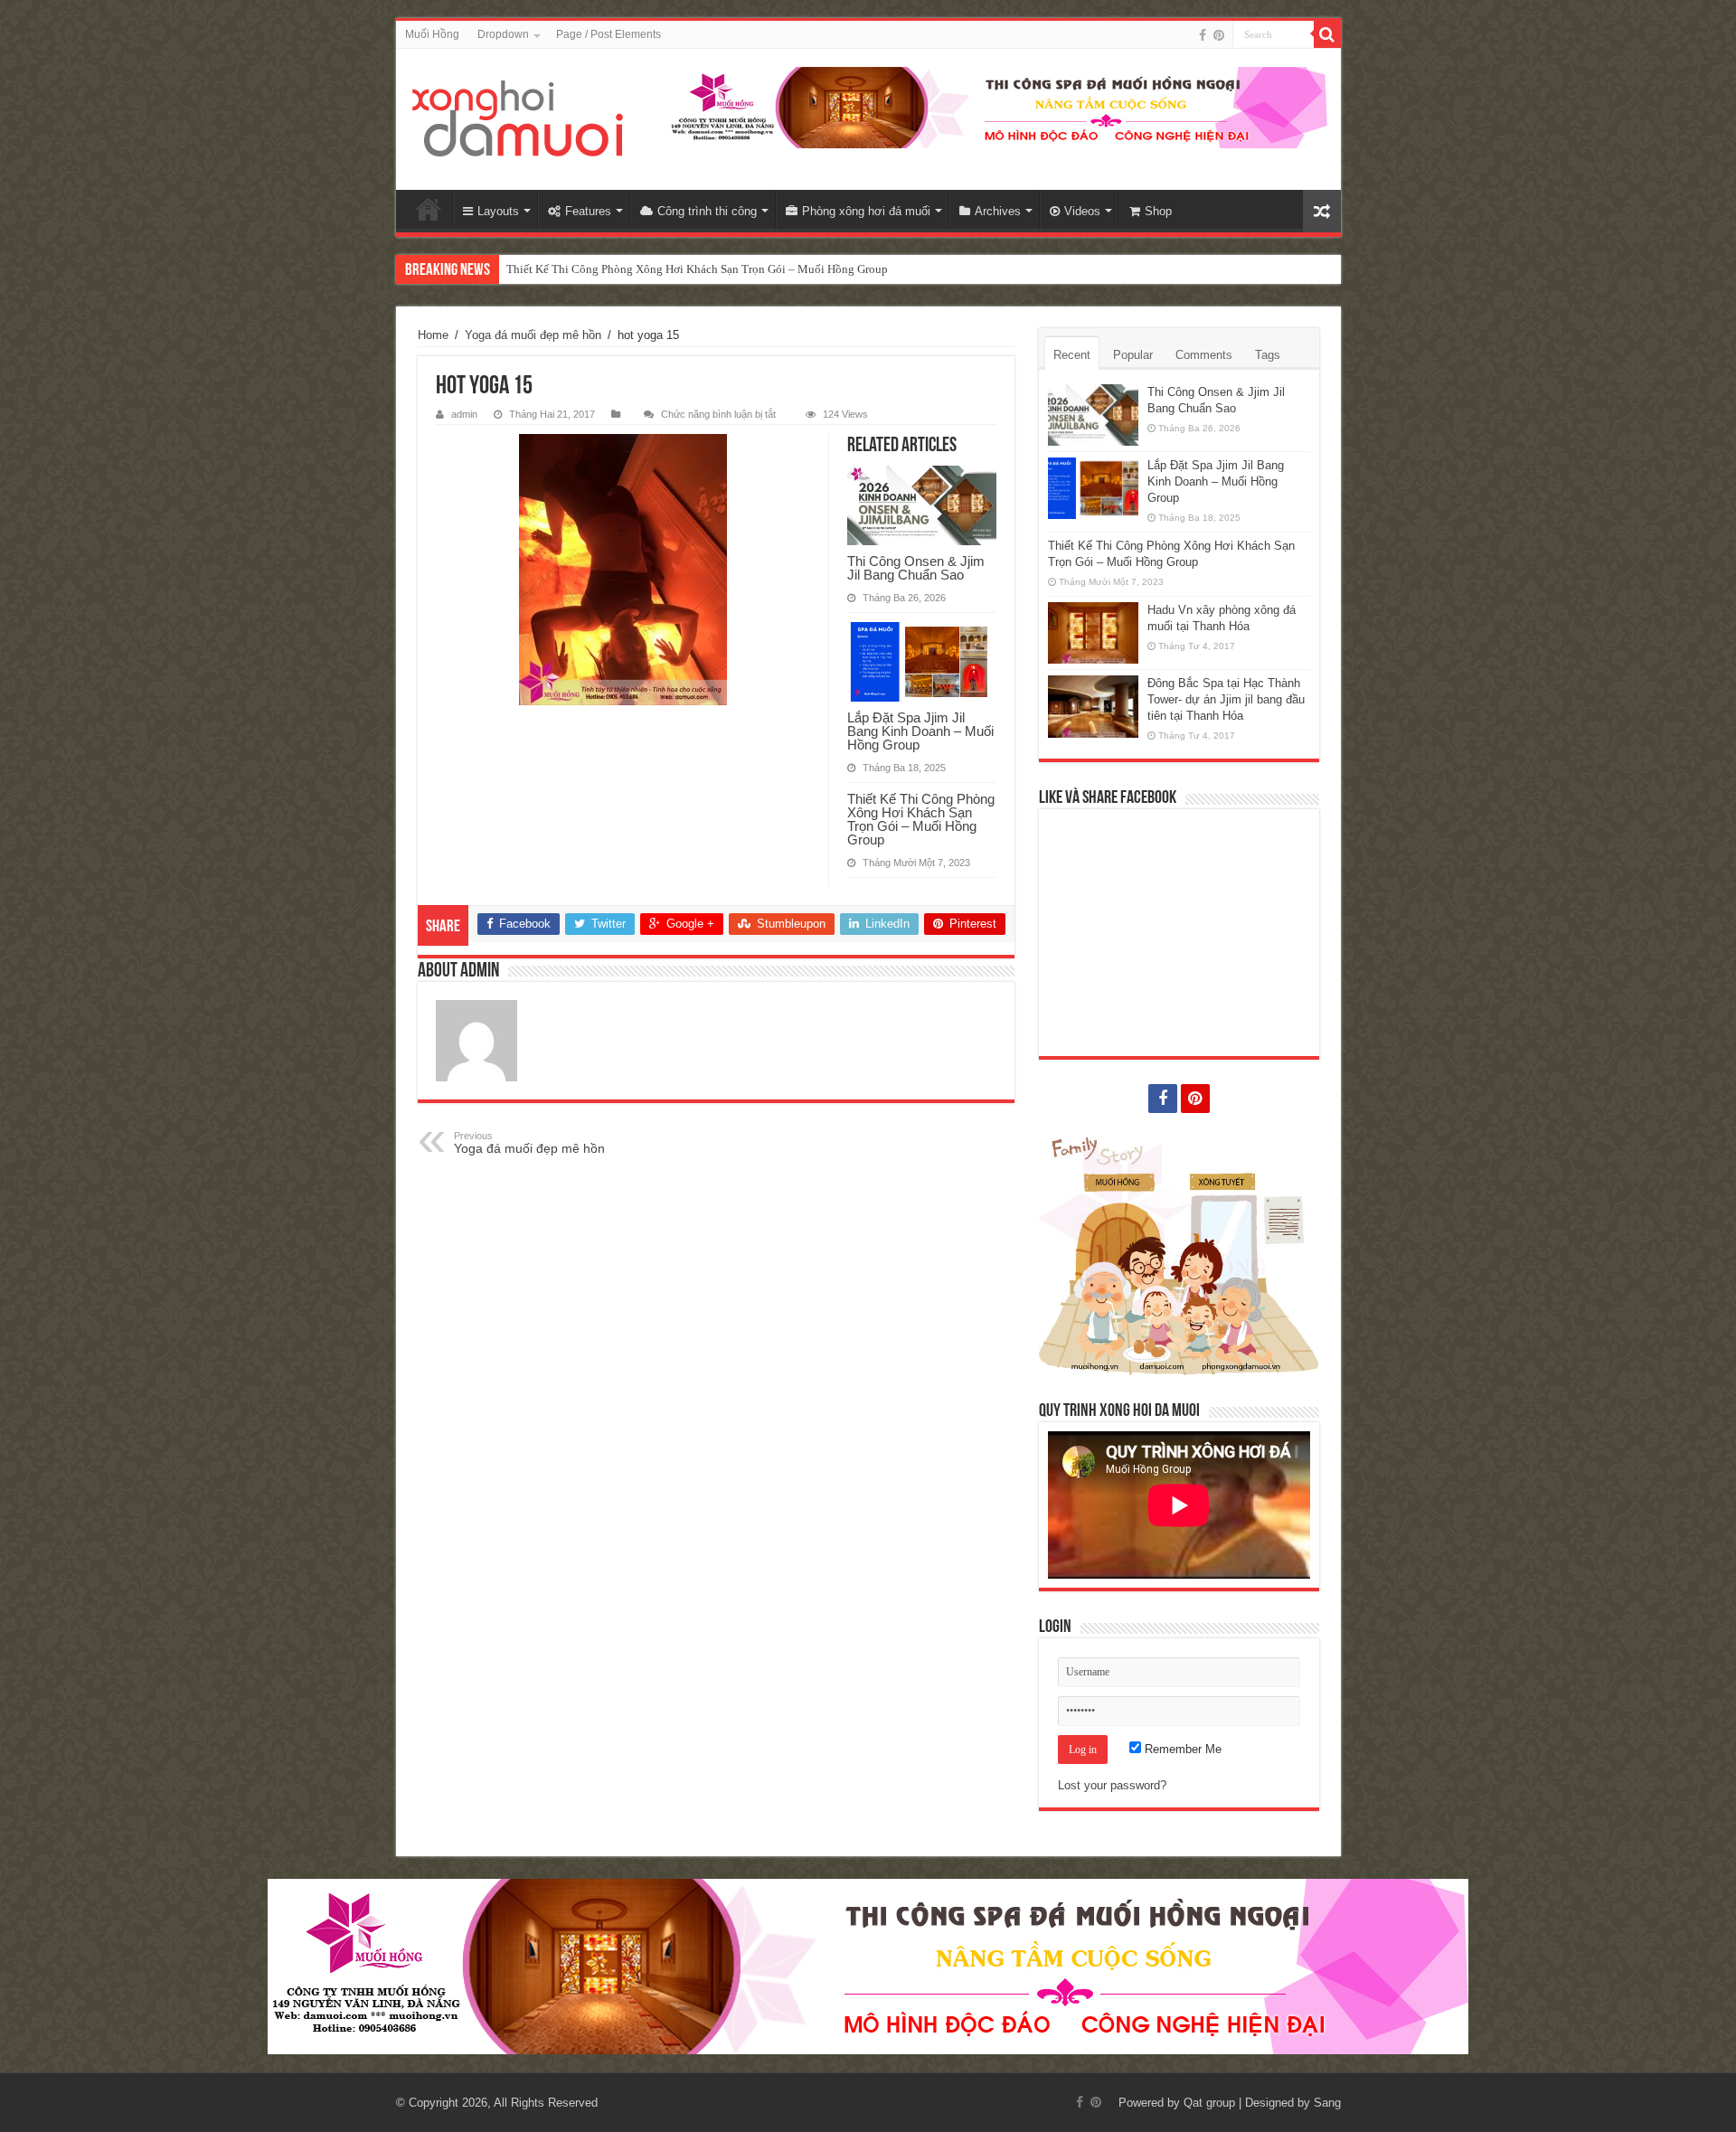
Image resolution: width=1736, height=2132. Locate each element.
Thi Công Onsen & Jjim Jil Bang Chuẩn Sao (916, 568)
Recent (1072, 355)
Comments (1204, 355)
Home (429, 209)
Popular (1133, 355)
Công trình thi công (707, 211)
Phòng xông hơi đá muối (866, 211)
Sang (1327, 2103)
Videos (1082, 211)
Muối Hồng (432, 34)
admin (464, 414)
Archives (998, 211)
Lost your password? (1112, 1785)
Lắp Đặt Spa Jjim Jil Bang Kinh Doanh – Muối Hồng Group (920, 731)
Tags (1268, 355)
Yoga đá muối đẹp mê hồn (533, 335)
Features (588, 211)
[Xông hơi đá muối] (519, 119)
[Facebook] (1203, 35)
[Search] (1327, 34)
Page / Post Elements (609, 34)
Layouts (498, 211)
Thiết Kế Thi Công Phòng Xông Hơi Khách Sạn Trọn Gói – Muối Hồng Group (697, 269)
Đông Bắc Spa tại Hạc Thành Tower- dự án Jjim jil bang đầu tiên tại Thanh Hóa (1226, 699)
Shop (1158, 211)
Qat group (1209, 2103)
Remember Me (1181, 1749)
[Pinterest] (1219, 35)
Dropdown (503, 34)
